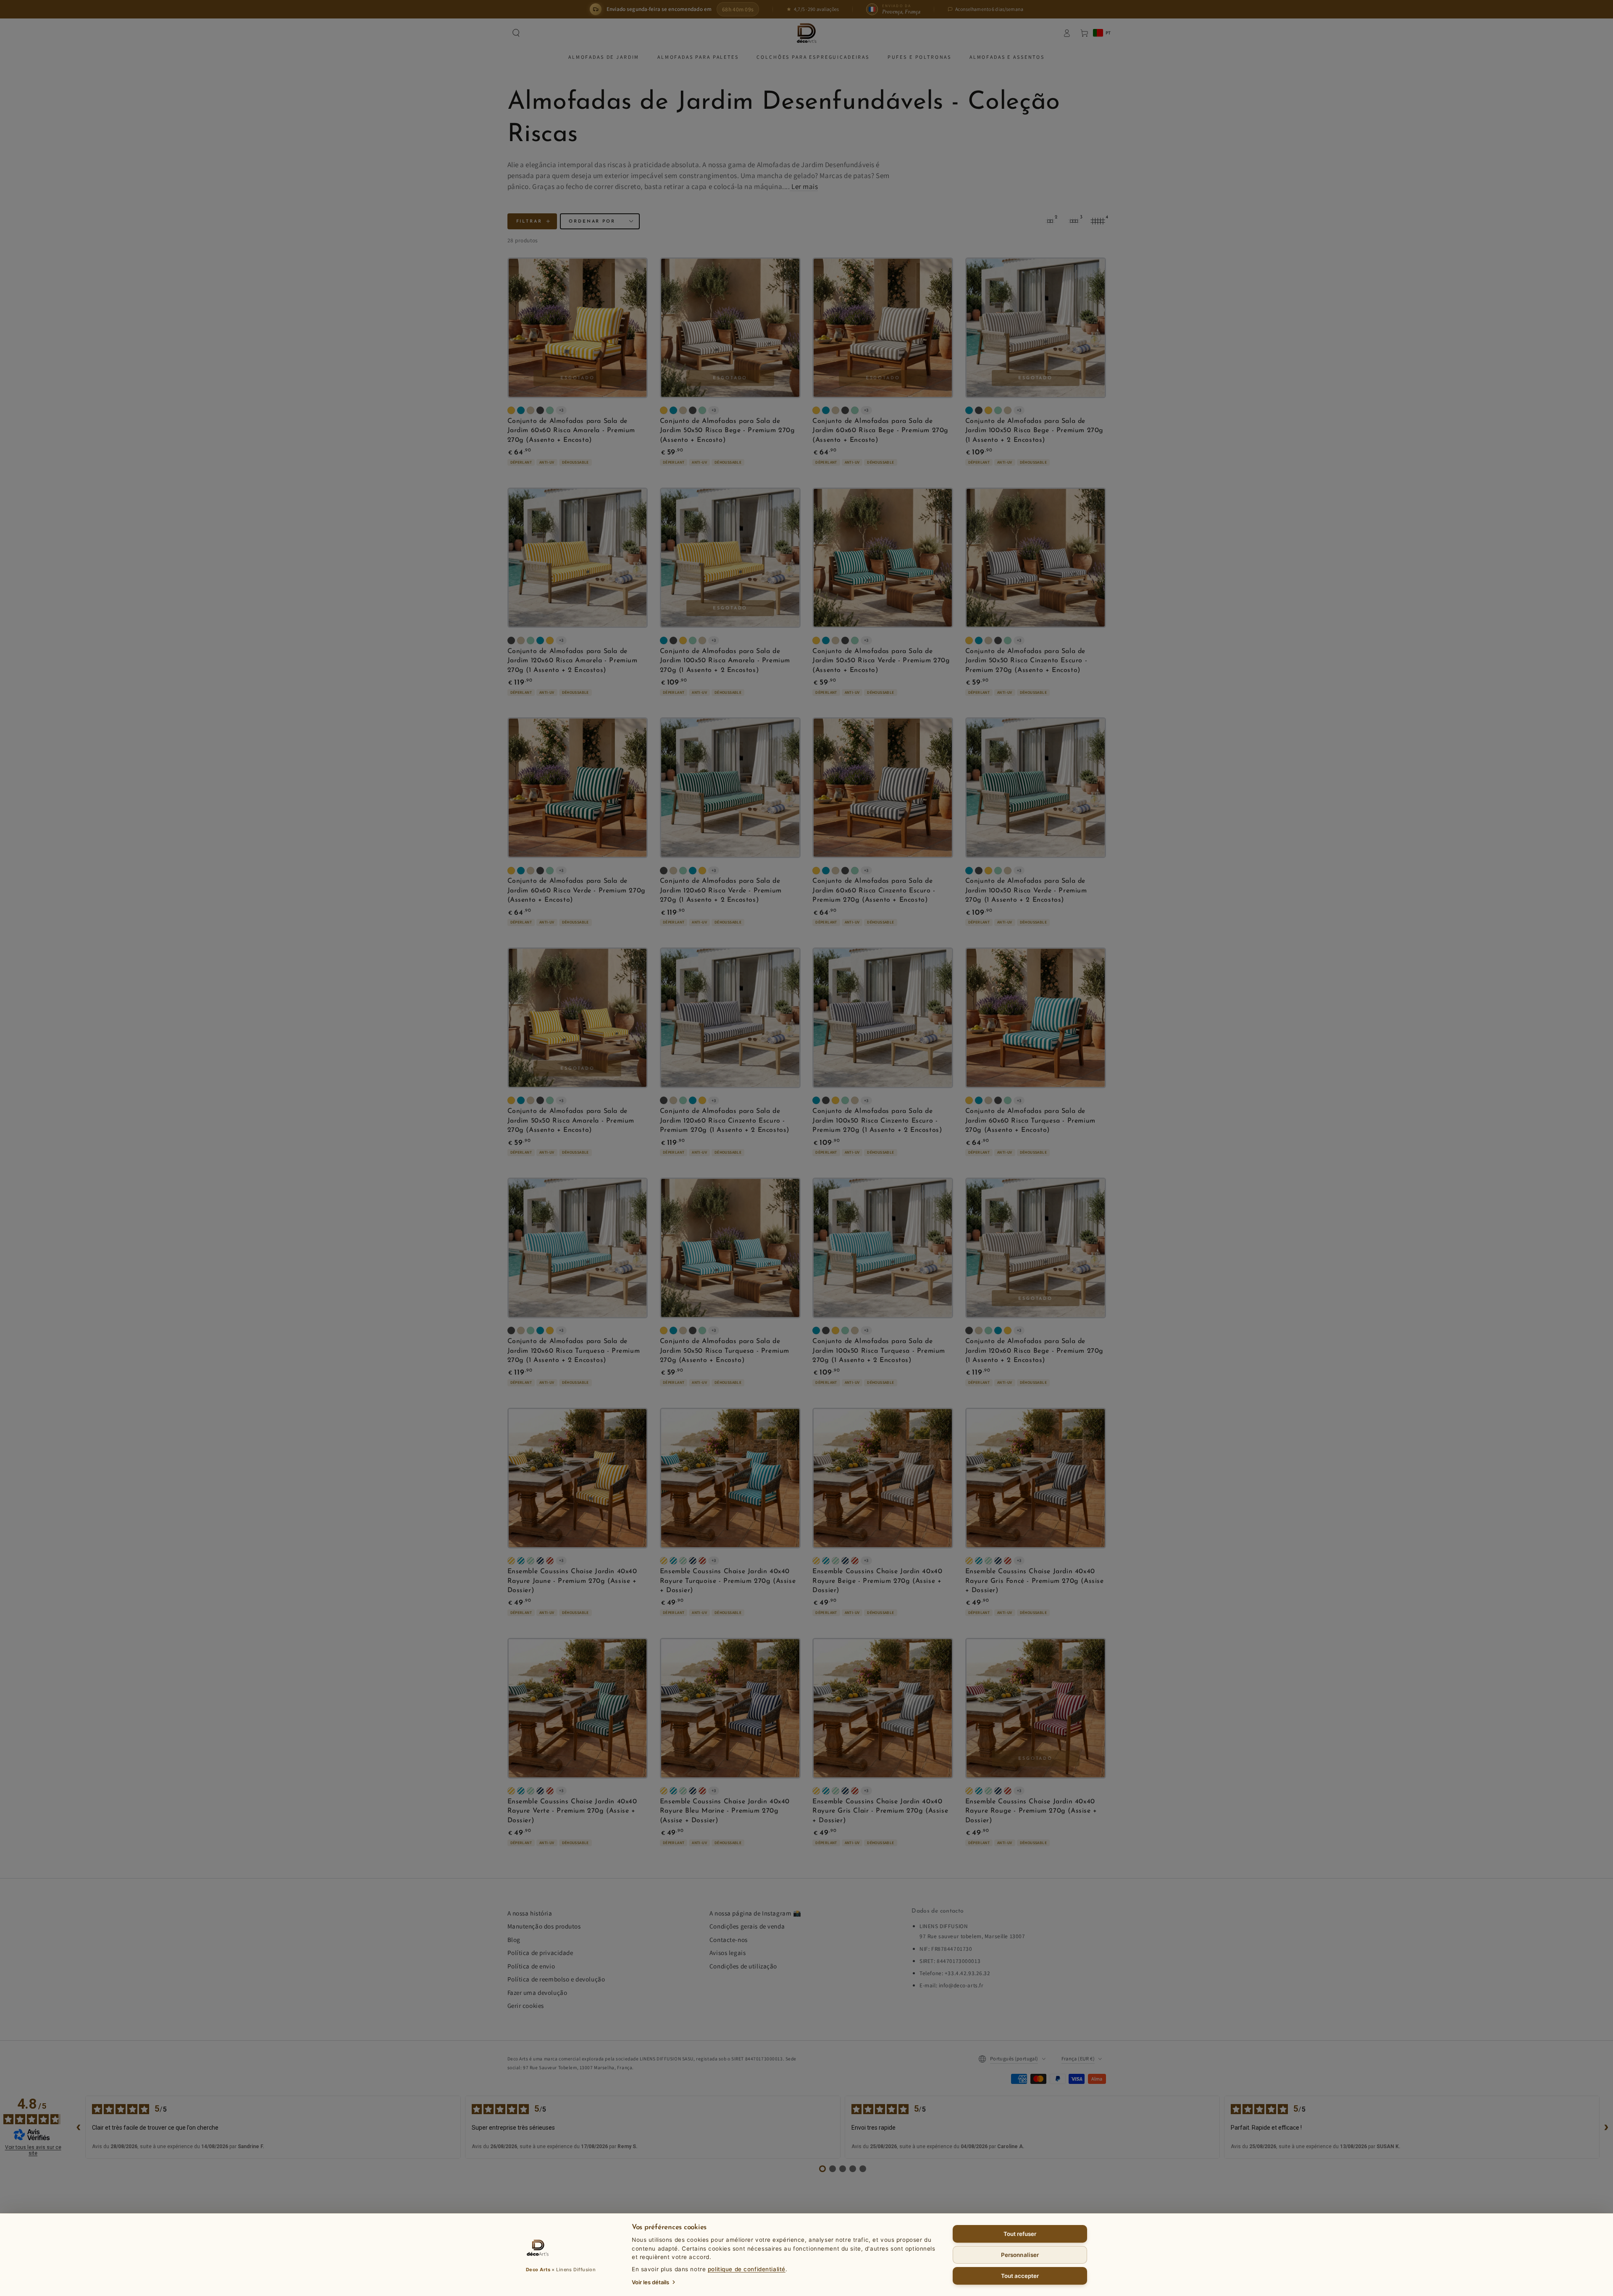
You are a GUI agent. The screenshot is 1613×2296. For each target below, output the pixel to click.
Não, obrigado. (807, 1222)
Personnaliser (1020, 2255)
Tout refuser (1020, 2234)
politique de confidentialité (747, 2269)
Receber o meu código (806, 1202)
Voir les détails (650, 2282)
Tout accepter (1020, 2276)
